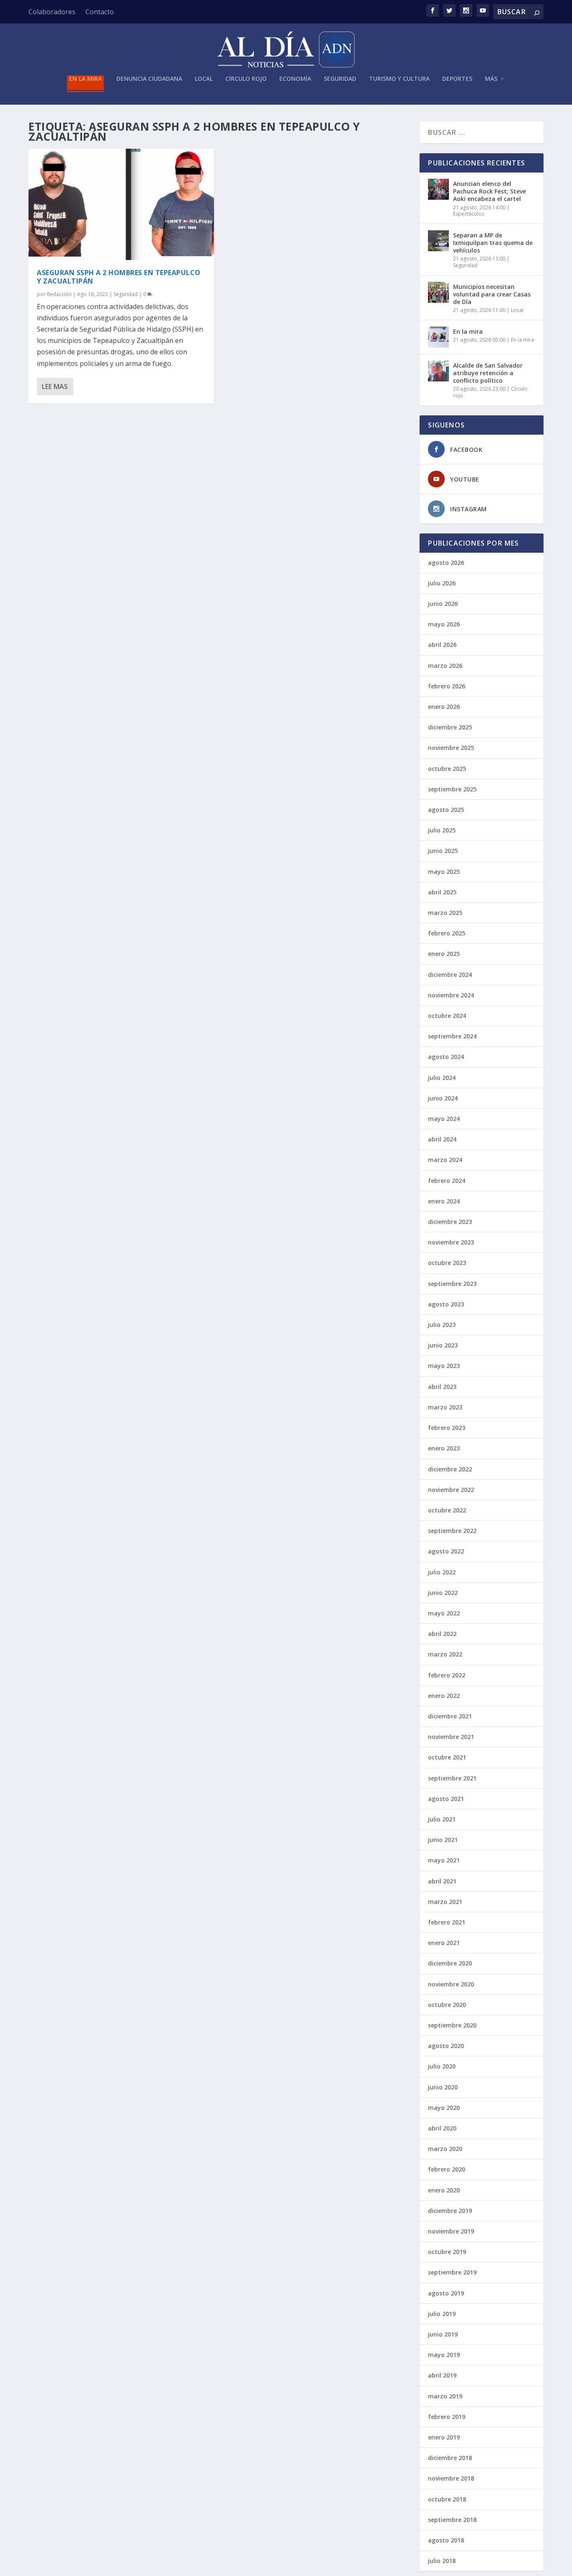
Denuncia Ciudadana (149, 79)
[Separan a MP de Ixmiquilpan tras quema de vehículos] (438, 241)
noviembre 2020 (451, 1984)
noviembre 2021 (451, 1737)
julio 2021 (442, 1819)
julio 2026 (442, 583)
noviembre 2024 (451, 995)
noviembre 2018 (451, 2478)
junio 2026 (443, 604)
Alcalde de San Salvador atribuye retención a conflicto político (488, 373)
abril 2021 (442, 1881)
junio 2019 (443, 2334)
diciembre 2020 (450, 1963)
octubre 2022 (447, 1510)
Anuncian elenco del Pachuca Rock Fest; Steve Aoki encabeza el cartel (490, 191)
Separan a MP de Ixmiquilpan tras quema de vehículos (493, 243)
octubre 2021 (447, 1757)
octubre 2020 (447, 2005)
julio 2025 (442, 830)
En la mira (85, 79)
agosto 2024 (446, 1057)
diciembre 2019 (450, 2211)
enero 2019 (444, 2437)
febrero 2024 (447, 1181)
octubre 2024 (447, 1016)
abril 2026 (442, 645)
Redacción (59, 294)
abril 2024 (442, 1139)
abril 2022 (442, 1634)
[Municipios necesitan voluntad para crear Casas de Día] (438, 292)
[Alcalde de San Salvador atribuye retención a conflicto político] (438, 371)
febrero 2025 (447, 933)
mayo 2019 (444, 2355)
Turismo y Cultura (399, 79)
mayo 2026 (444, 624)
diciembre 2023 (450, 1222)
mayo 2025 (444, 872)
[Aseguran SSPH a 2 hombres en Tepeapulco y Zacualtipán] (121, 204)
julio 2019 (442, 2314)
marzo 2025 (445, 913)
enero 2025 (444, 954)
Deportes (457, 79)
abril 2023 (442, 1387)
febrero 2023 (447, 1428)
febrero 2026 (447, 686)
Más (491, 79)
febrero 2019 (447, 2417)
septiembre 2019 (452, 2272)
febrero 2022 (447, 1675)
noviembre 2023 (451, 1242)
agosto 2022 (446, 1551)
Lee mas (55, 386)
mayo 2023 (444, 1366)
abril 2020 (442, 2128)
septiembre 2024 (452, 1036)
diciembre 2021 (450, 1716)
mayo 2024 (444, 1119)
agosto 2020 (446, 2046)
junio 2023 (443, 1345)
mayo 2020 (444, 2108)
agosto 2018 (446, 2540)
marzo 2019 (445, 2396)
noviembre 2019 (451, 2231)
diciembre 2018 (450, 2458)
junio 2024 (443, 1098)
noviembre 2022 (451, 1490)
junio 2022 (443, 1593)
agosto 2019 (446, 2293)
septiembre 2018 (452, 2520)
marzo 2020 (445, 2149)
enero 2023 (444, 1448)
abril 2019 (442, 2375)
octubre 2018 (447, 2499)
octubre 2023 (447, 1263)
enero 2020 (444, 2190)
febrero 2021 (447, 1922)
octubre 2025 (447, 769)
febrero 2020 (447, 2169)
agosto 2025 (446, 810)
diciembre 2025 (450, 727)
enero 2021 (444, 1943)
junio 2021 (443, 1840)
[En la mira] (438, 337)
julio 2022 (442, 1572)
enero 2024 (444, 1201)
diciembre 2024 (450, 975)
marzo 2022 (445, 1654)
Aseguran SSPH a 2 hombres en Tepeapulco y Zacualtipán (119, 277)
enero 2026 (444, 707)
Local (204, 79)
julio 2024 (442, 1078)
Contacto (100, 12)
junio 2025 (443, 851)
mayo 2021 (444, 1860)
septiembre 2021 (452, 1778)
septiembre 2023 (452, 1284)
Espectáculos (469, 214)
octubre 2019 (447, 2252)
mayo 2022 (444, 1613)
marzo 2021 (445, 1902)
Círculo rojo (246, 79)
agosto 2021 (446, 1799)
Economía (295, 79)
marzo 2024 (445, 1160)
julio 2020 (442, 2066)
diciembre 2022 (450, 1469)
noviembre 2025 (451, 748)
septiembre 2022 (452, 1531)
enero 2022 (444, 1696)
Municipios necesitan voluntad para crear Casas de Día (492, 294)
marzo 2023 (445, 1407)
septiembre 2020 (452, 2025)
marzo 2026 (445, 666)
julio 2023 (442, 1325)
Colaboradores (52, 12)
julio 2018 (442, 2561)
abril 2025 (442, 892)
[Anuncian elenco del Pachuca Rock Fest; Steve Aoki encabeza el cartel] (438, 189)
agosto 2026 (446, 563)
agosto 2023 (446, 1304)
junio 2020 (443, 2087)
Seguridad (340, 79)
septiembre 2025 (452, 789)
